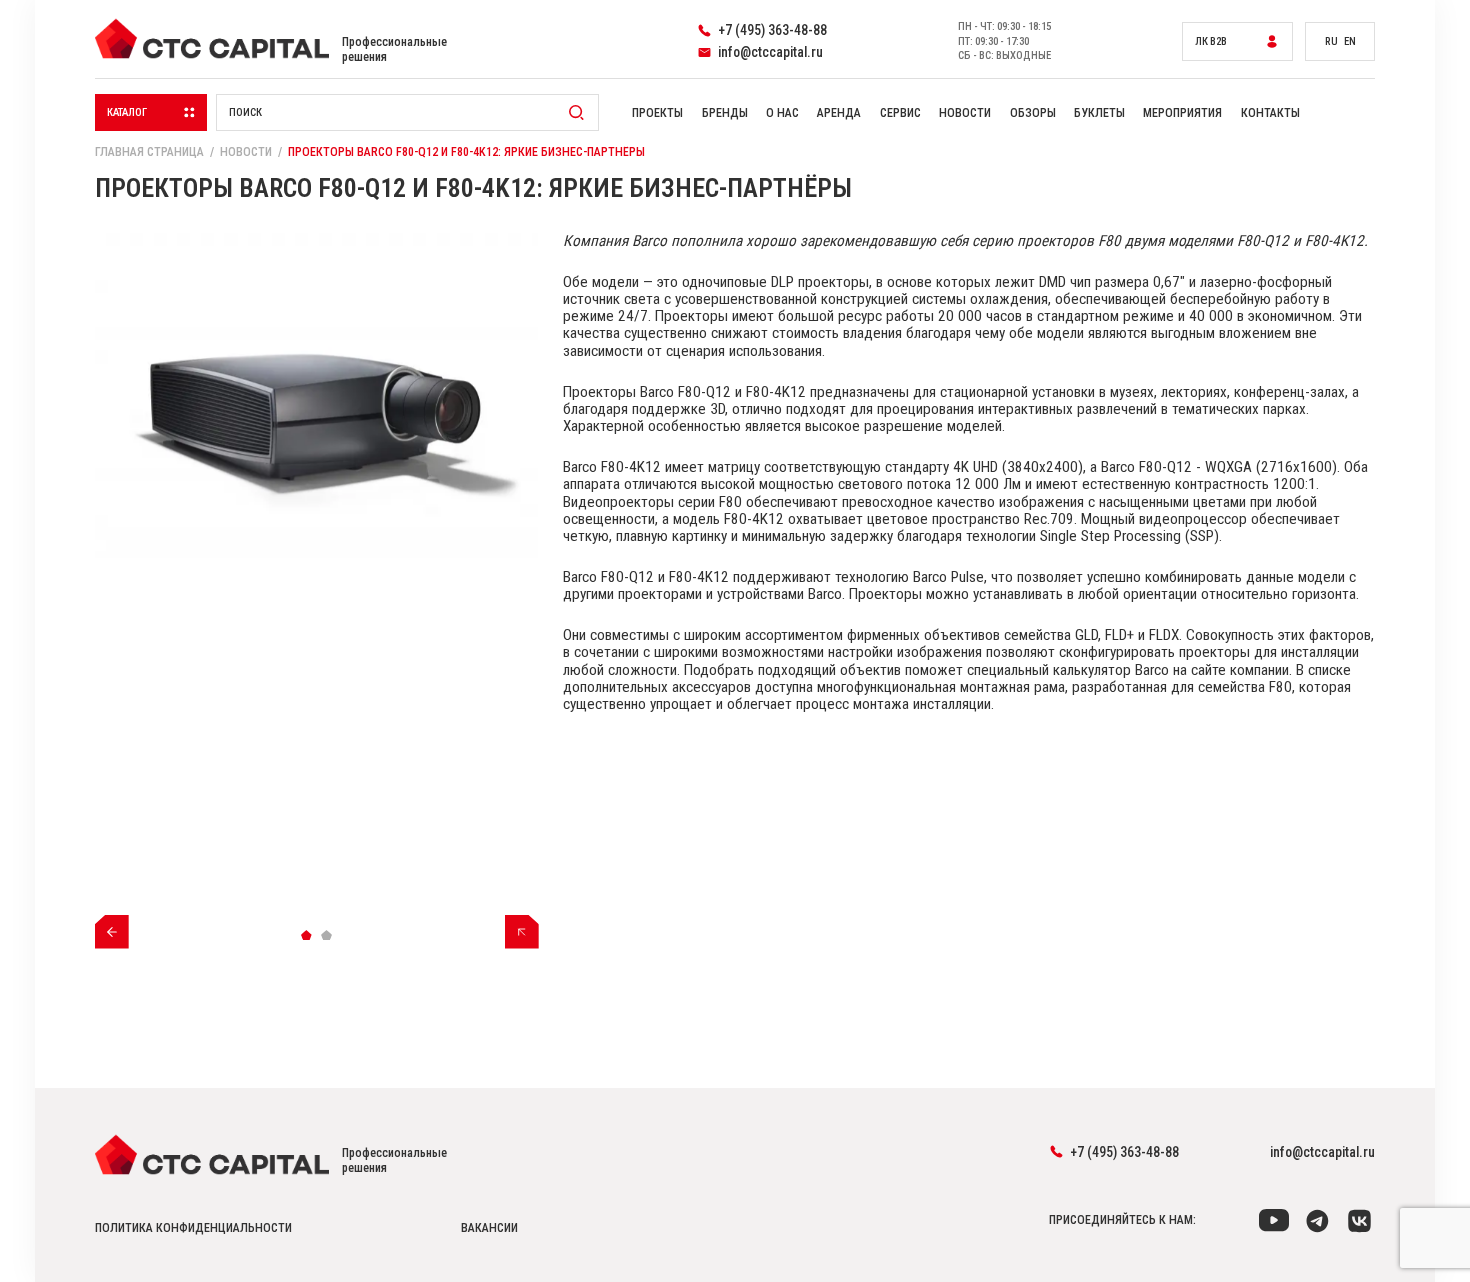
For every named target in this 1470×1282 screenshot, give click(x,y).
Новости (965, 113)
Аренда (839, 113)
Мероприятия (1182, 113)
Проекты (657, 113)
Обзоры (1033, 113)
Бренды (725, 113)
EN (1350, 41)
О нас (782, 113)
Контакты (1270, 113)
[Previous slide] (112, 932)
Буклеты (1099, 113)
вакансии (489, 1228)
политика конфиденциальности (193, 1228)
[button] (306, 935)
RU (1331, 41)
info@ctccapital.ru (1322, 1152)
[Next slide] (522, 932)
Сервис (900, 113)
